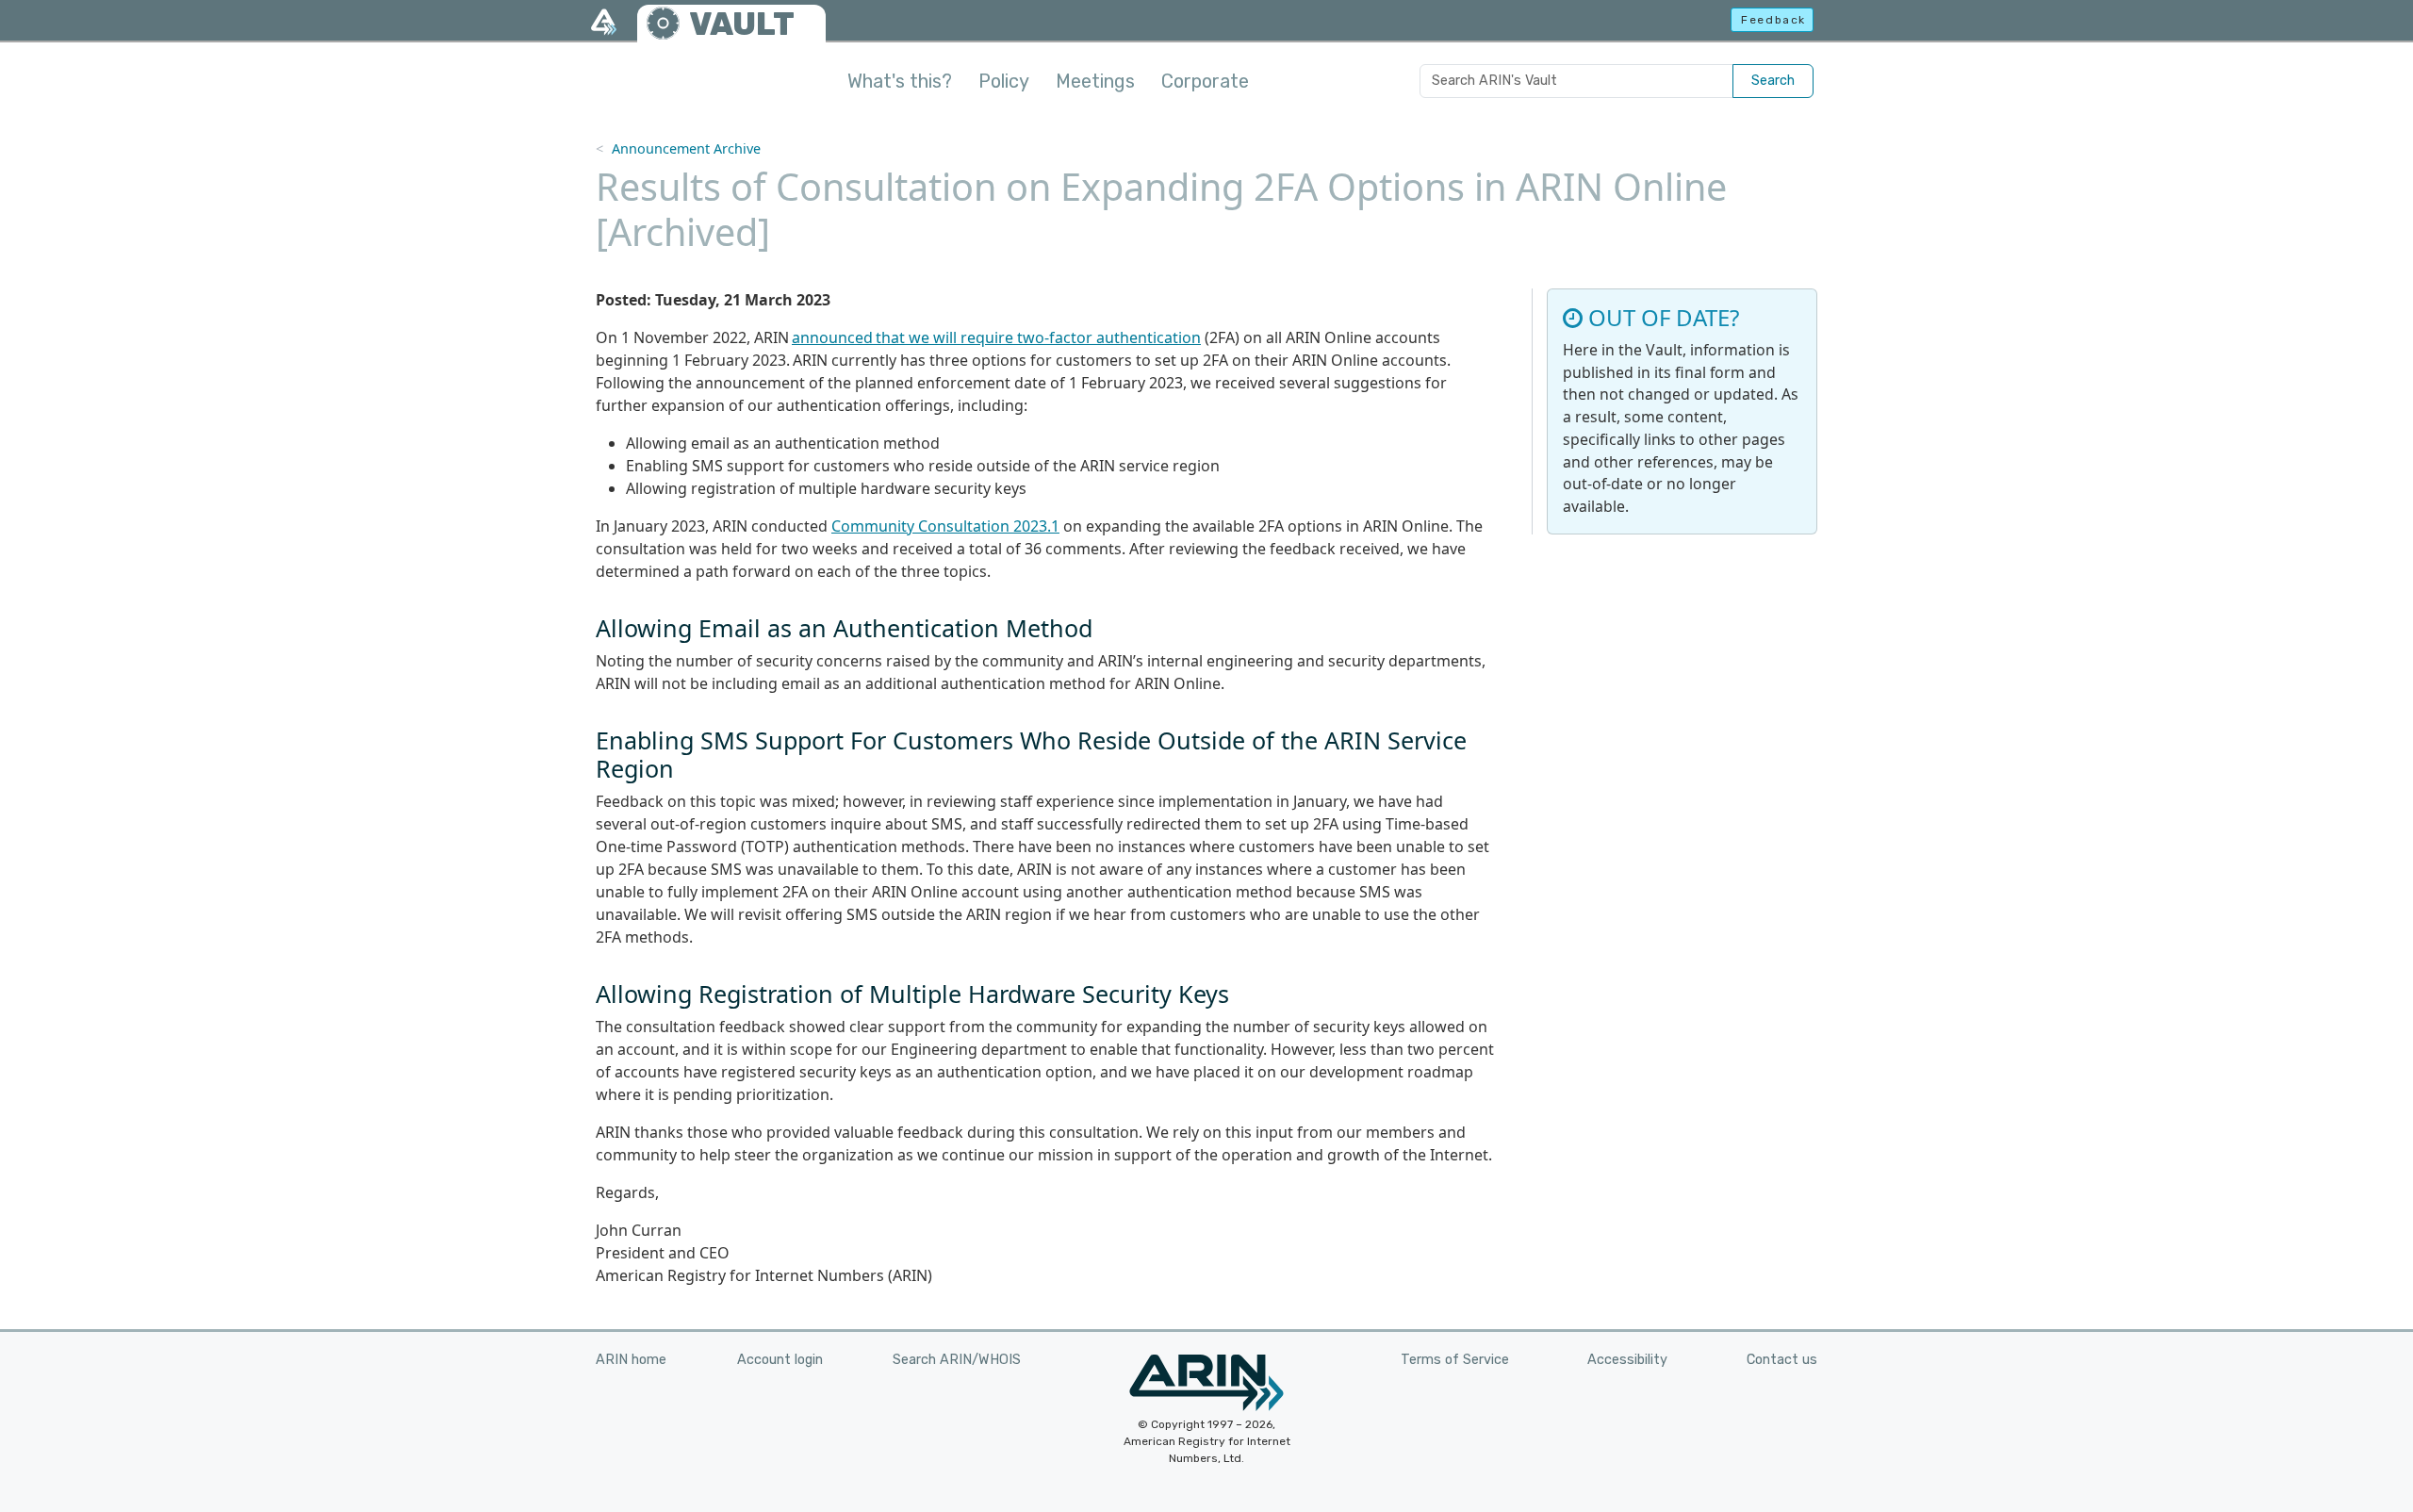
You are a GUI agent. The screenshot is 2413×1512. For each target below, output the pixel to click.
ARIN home (631, 1360)
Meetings (1095, 81)
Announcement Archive (686, 148)
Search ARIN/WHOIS (957, 1360)
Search (1773, 81)
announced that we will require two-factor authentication (996, 337)
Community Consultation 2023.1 (945, 526)
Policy (1004, 81)
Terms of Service (1455, 1360)
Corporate (1205, 81)
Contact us (1782, 1360)
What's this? (900, 81)
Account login (780, 1360)
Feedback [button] (1773, 20)
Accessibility (1627, 1360)
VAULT (742, 24)
